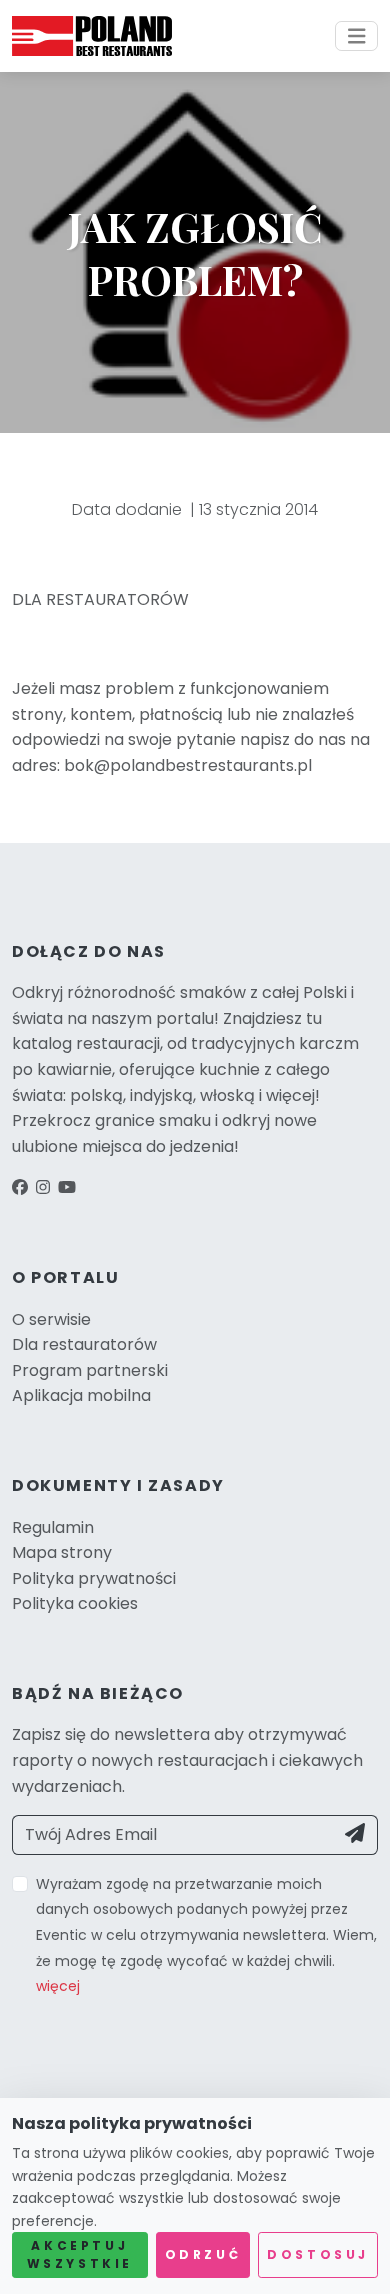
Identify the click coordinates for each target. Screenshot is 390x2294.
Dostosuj (318, 2254)
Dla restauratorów (84, 1344)
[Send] (355, 1835)
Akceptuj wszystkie (80, 2254)
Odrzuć (203, 2254)
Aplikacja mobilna (81, 1395)
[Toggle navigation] (357, 36)
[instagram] (43, 1187)
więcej (58, 1986)
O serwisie (51, 1319)
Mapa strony (62, 1552)
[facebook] (20, 1187)
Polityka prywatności (94, 1578)
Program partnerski (90, 1370)
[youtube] (67, 1187)
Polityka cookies (75, 1603)
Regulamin (53, 1527)
